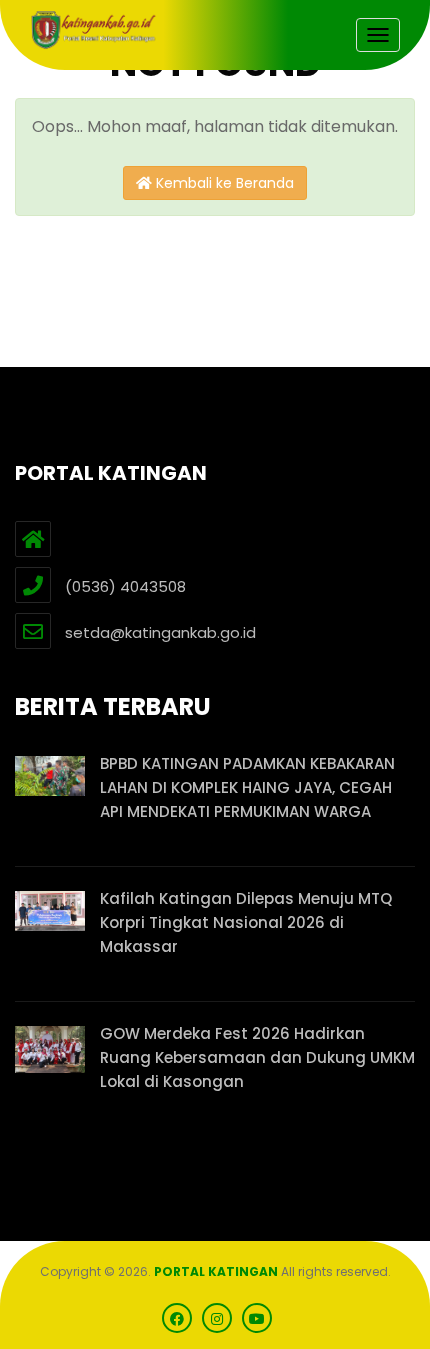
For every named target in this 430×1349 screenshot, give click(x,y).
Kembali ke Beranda (223, 183)
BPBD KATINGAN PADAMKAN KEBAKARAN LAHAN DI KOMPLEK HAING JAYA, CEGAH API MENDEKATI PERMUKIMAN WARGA (247, 787)
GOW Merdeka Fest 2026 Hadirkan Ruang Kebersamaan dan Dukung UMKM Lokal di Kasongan (257, 1057)
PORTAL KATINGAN (216, 1271)
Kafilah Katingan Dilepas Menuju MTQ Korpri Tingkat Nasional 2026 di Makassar (246, 922)
